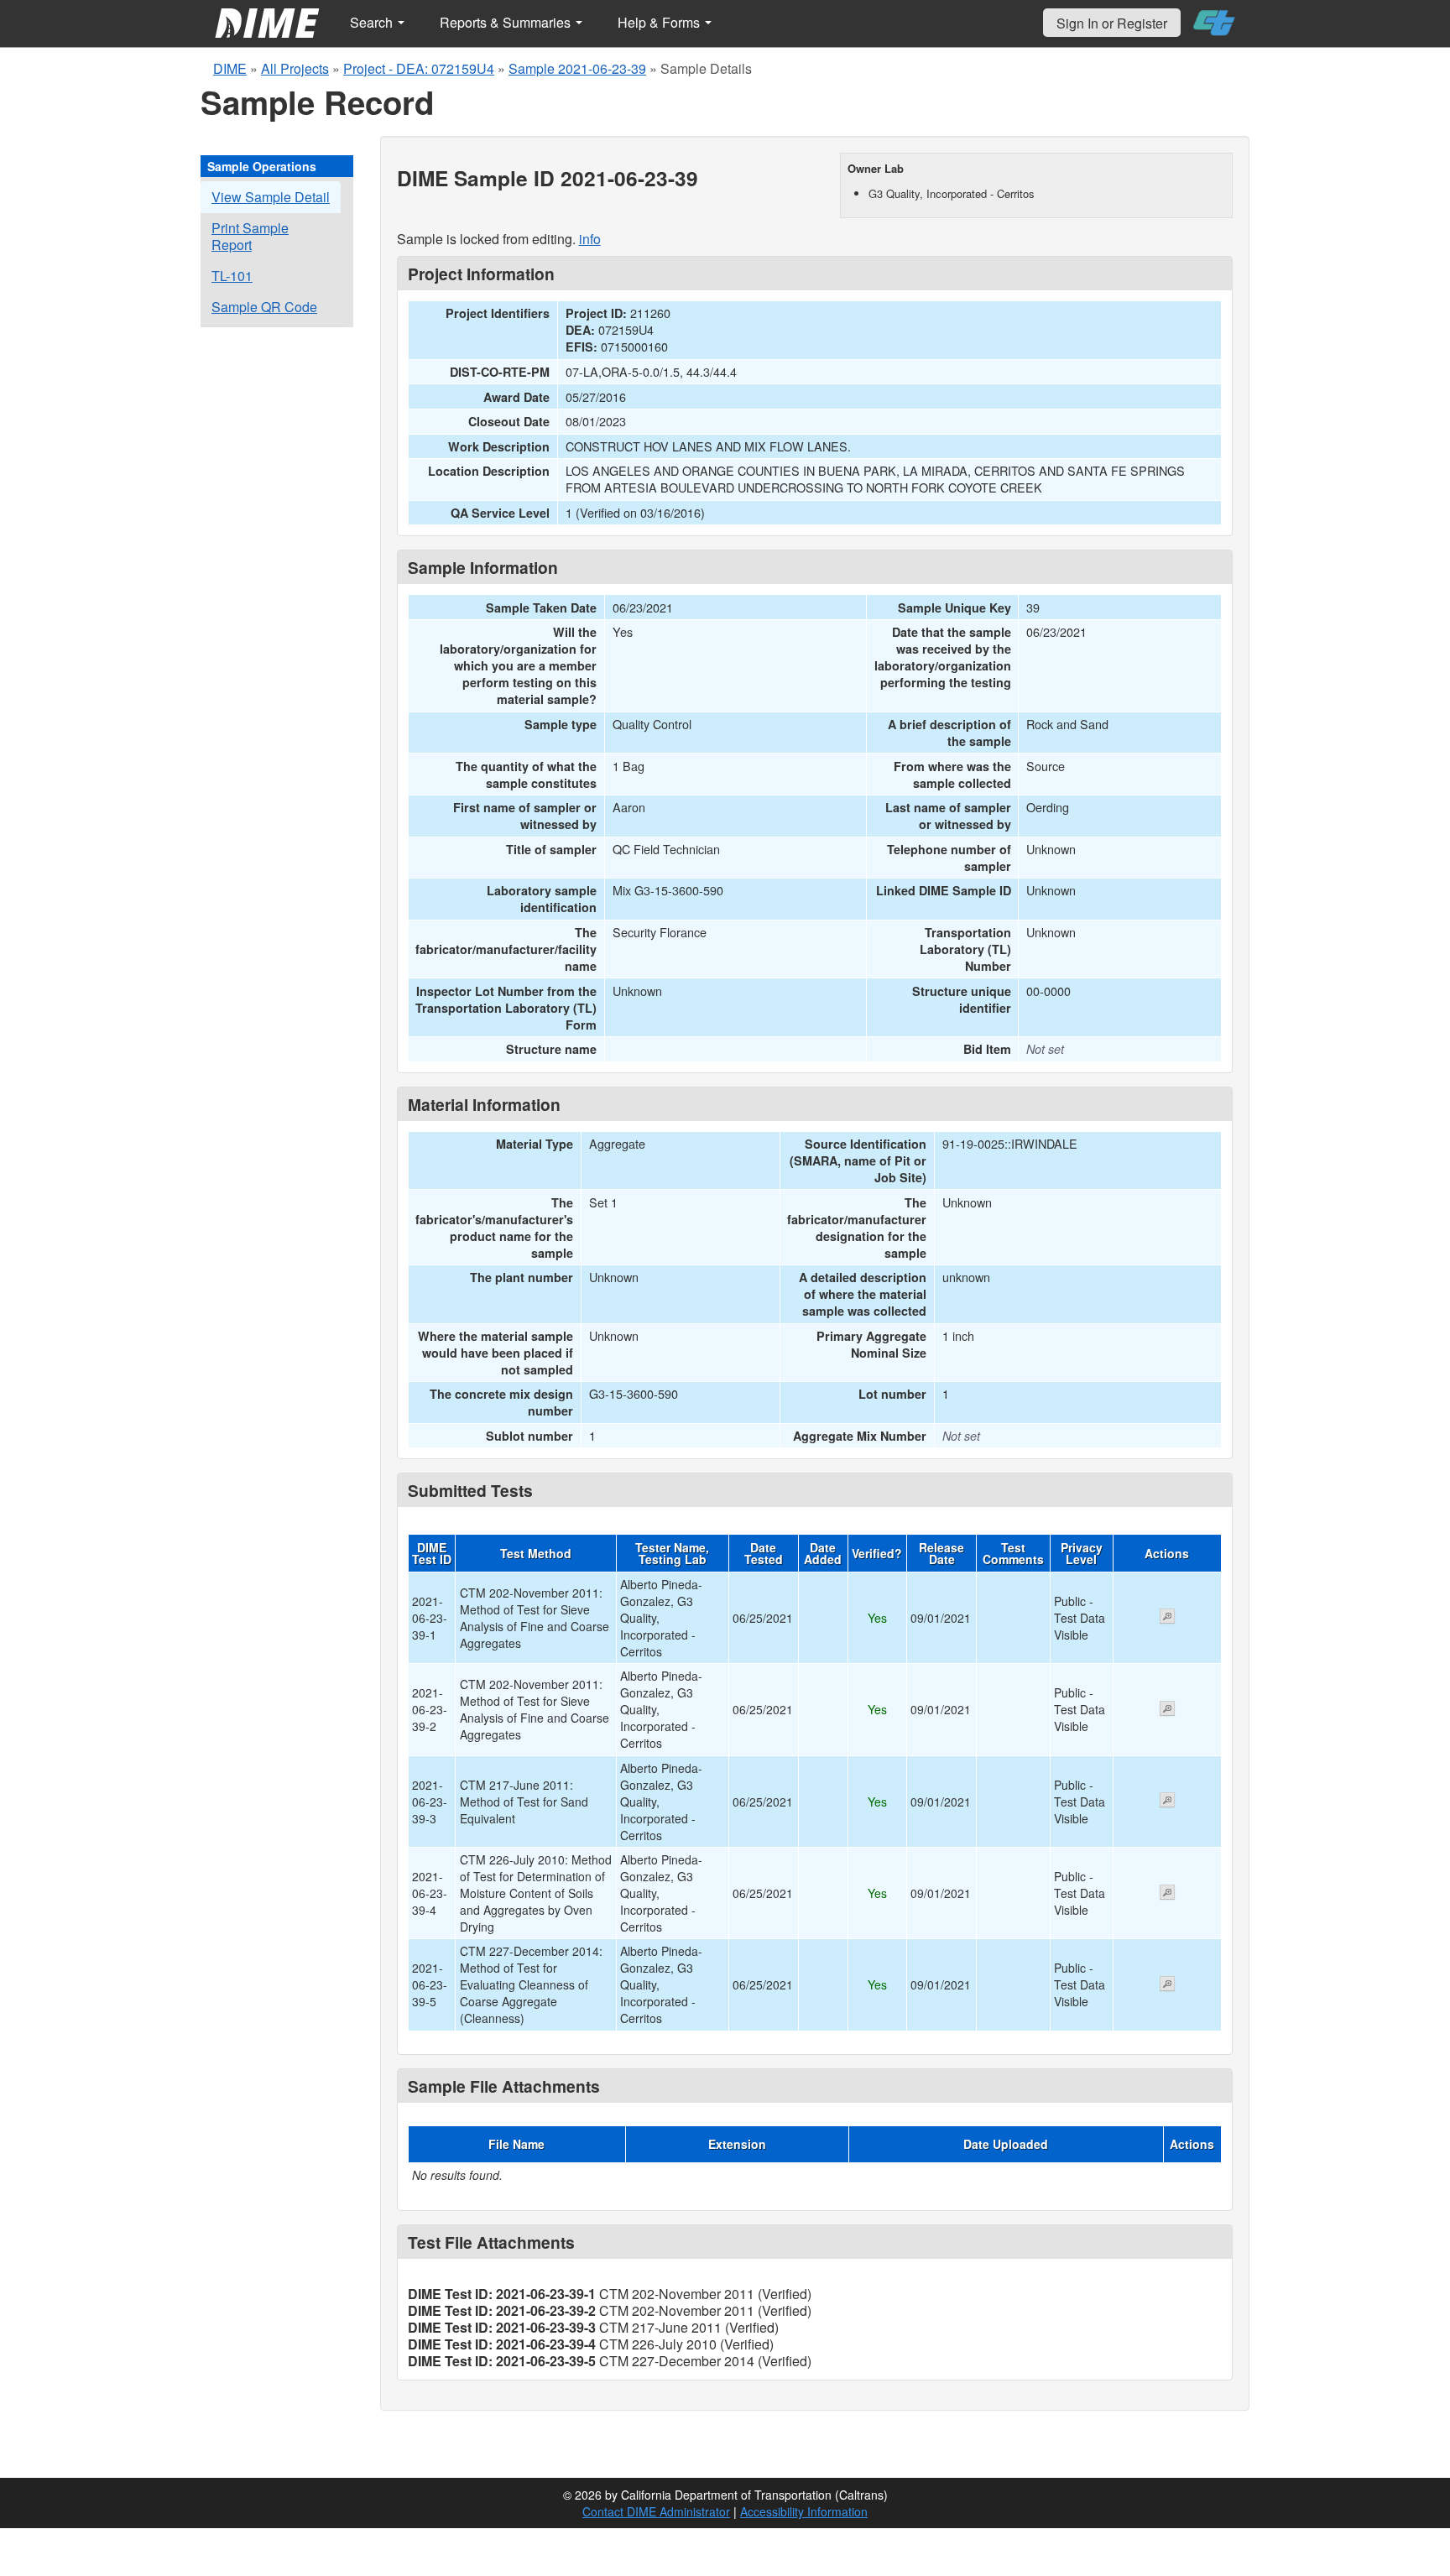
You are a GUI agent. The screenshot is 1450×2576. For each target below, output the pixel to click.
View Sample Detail (271, 197)
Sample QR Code (264, 307)
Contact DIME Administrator (656, 2511)
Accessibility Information (804, 2511)
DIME (230, 68)
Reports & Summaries (507, 22)
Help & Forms (660, 22)
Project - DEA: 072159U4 (419, 68)
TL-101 (232, 276)
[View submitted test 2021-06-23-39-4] (1167, 1894)
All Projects (295, 68)
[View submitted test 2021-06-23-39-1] (1167, 1618)
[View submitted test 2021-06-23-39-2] (1167, 1710)
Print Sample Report (250, 236)
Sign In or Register (1112, 23)
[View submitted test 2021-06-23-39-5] (1167, 1985)
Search (373, 22)
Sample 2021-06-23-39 (577, 68)
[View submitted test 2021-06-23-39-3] (1167, 1802)
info (590, 239)
